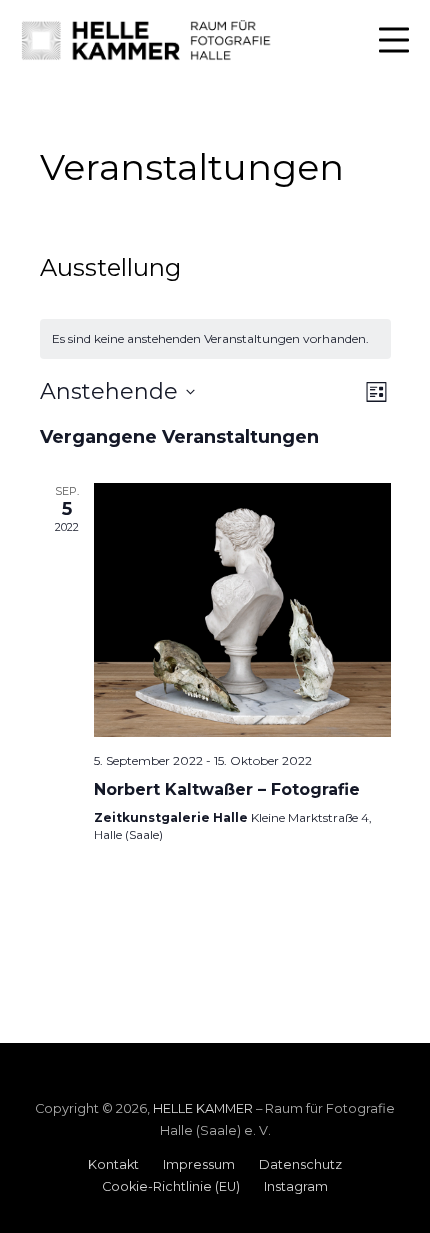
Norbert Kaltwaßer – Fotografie (227, 789)
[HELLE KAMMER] (147, 40)
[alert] (215, 339)
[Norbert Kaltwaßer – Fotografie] (242, 610)
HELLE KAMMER (203, 1108)
